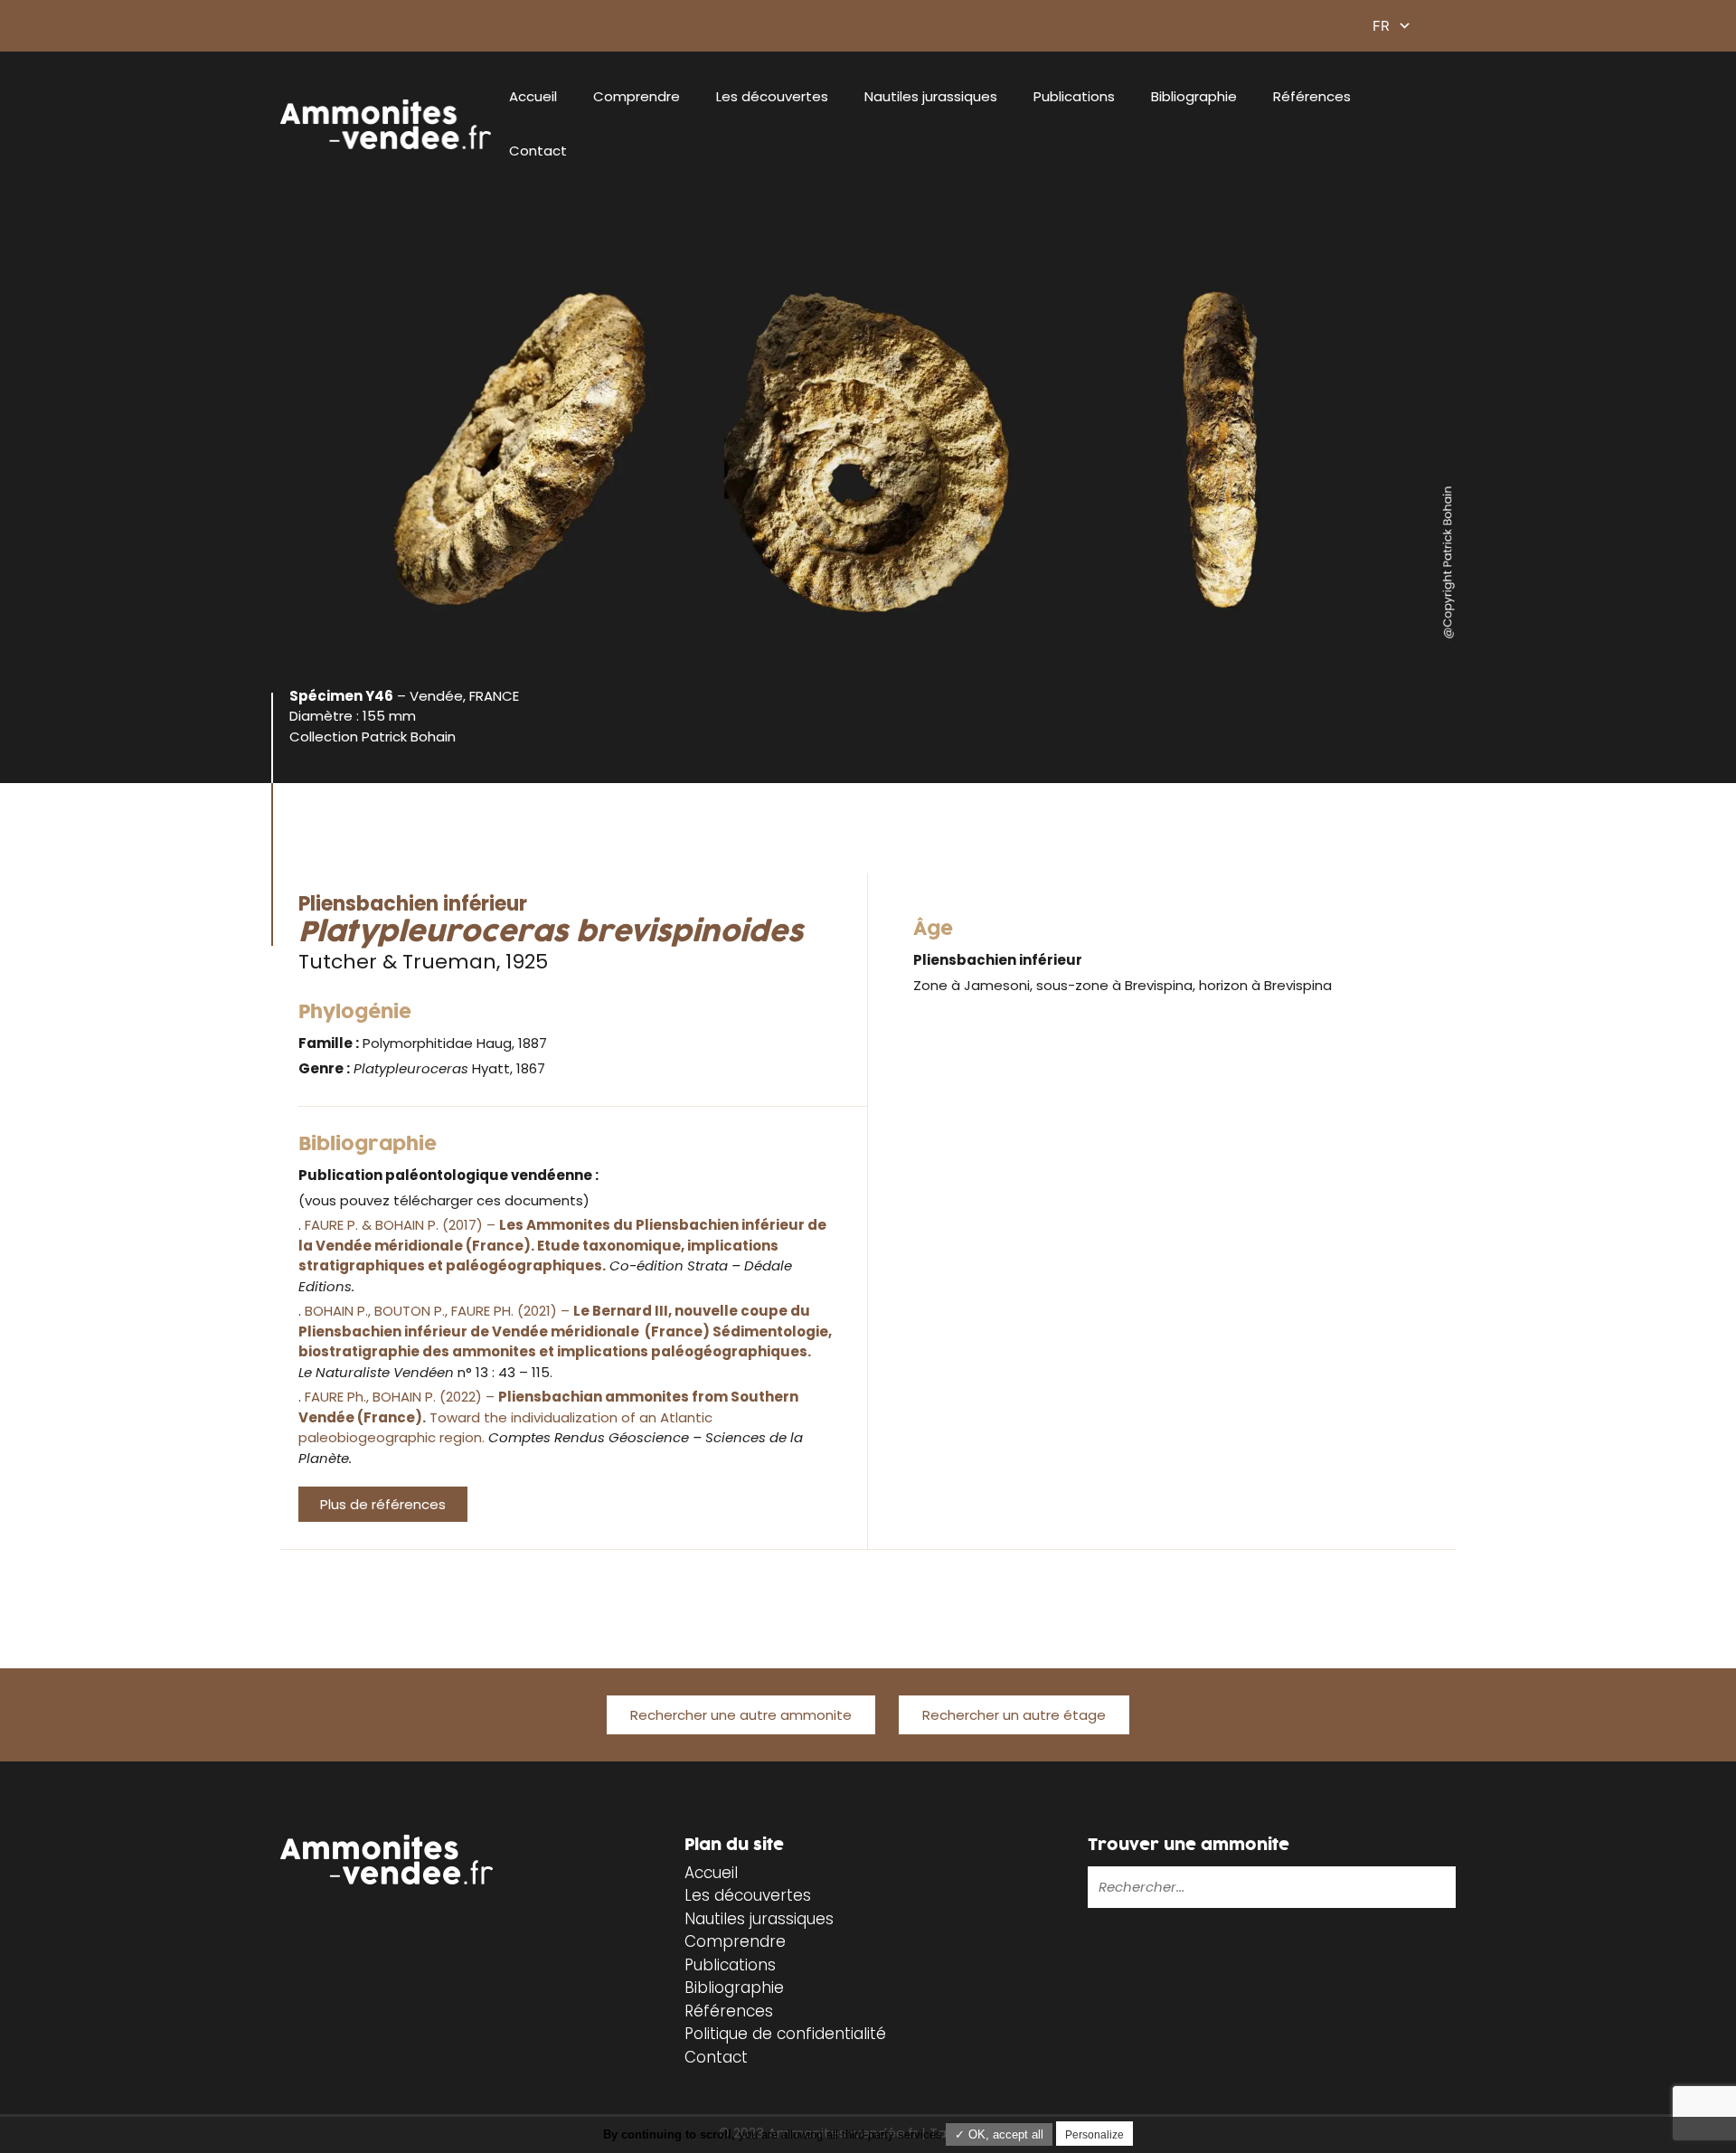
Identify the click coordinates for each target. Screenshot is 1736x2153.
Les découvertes (772, 96)
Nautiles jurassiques (931, 96)
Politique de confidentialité (785, 2034)
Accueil (533, 96)
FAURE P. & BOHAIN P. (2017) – (562, 1245)
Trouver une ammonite (1189, 1845)
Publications (1074, 96)
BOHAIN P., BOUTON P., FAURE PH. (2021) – (565, 1331)
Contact (538, 151)
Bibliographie (1194, 96)
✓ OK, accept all (999, 2134)
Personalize (1094, 2135)
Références (1312, 96)
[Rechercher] (1384, 1887)
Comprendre (637, 96)
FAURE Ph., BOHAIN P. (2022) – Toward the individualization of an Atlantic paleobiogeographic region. (548, 1417)
